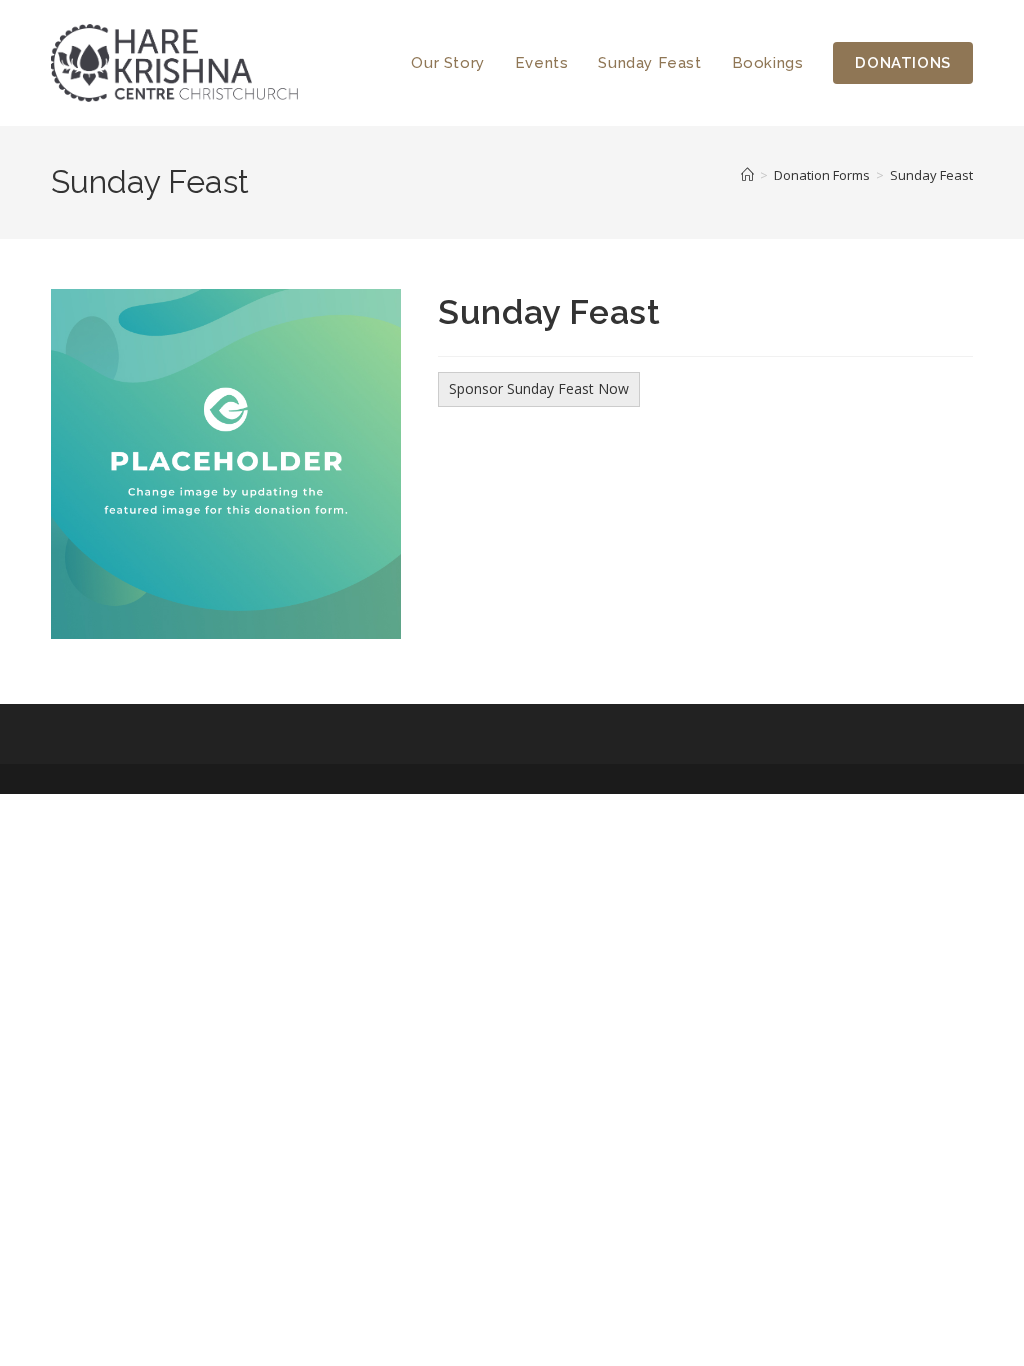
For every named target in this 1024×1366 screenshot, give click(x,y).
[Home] (747, 175)
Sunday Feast (931, 175)
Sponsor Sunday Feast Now (539, 388)
